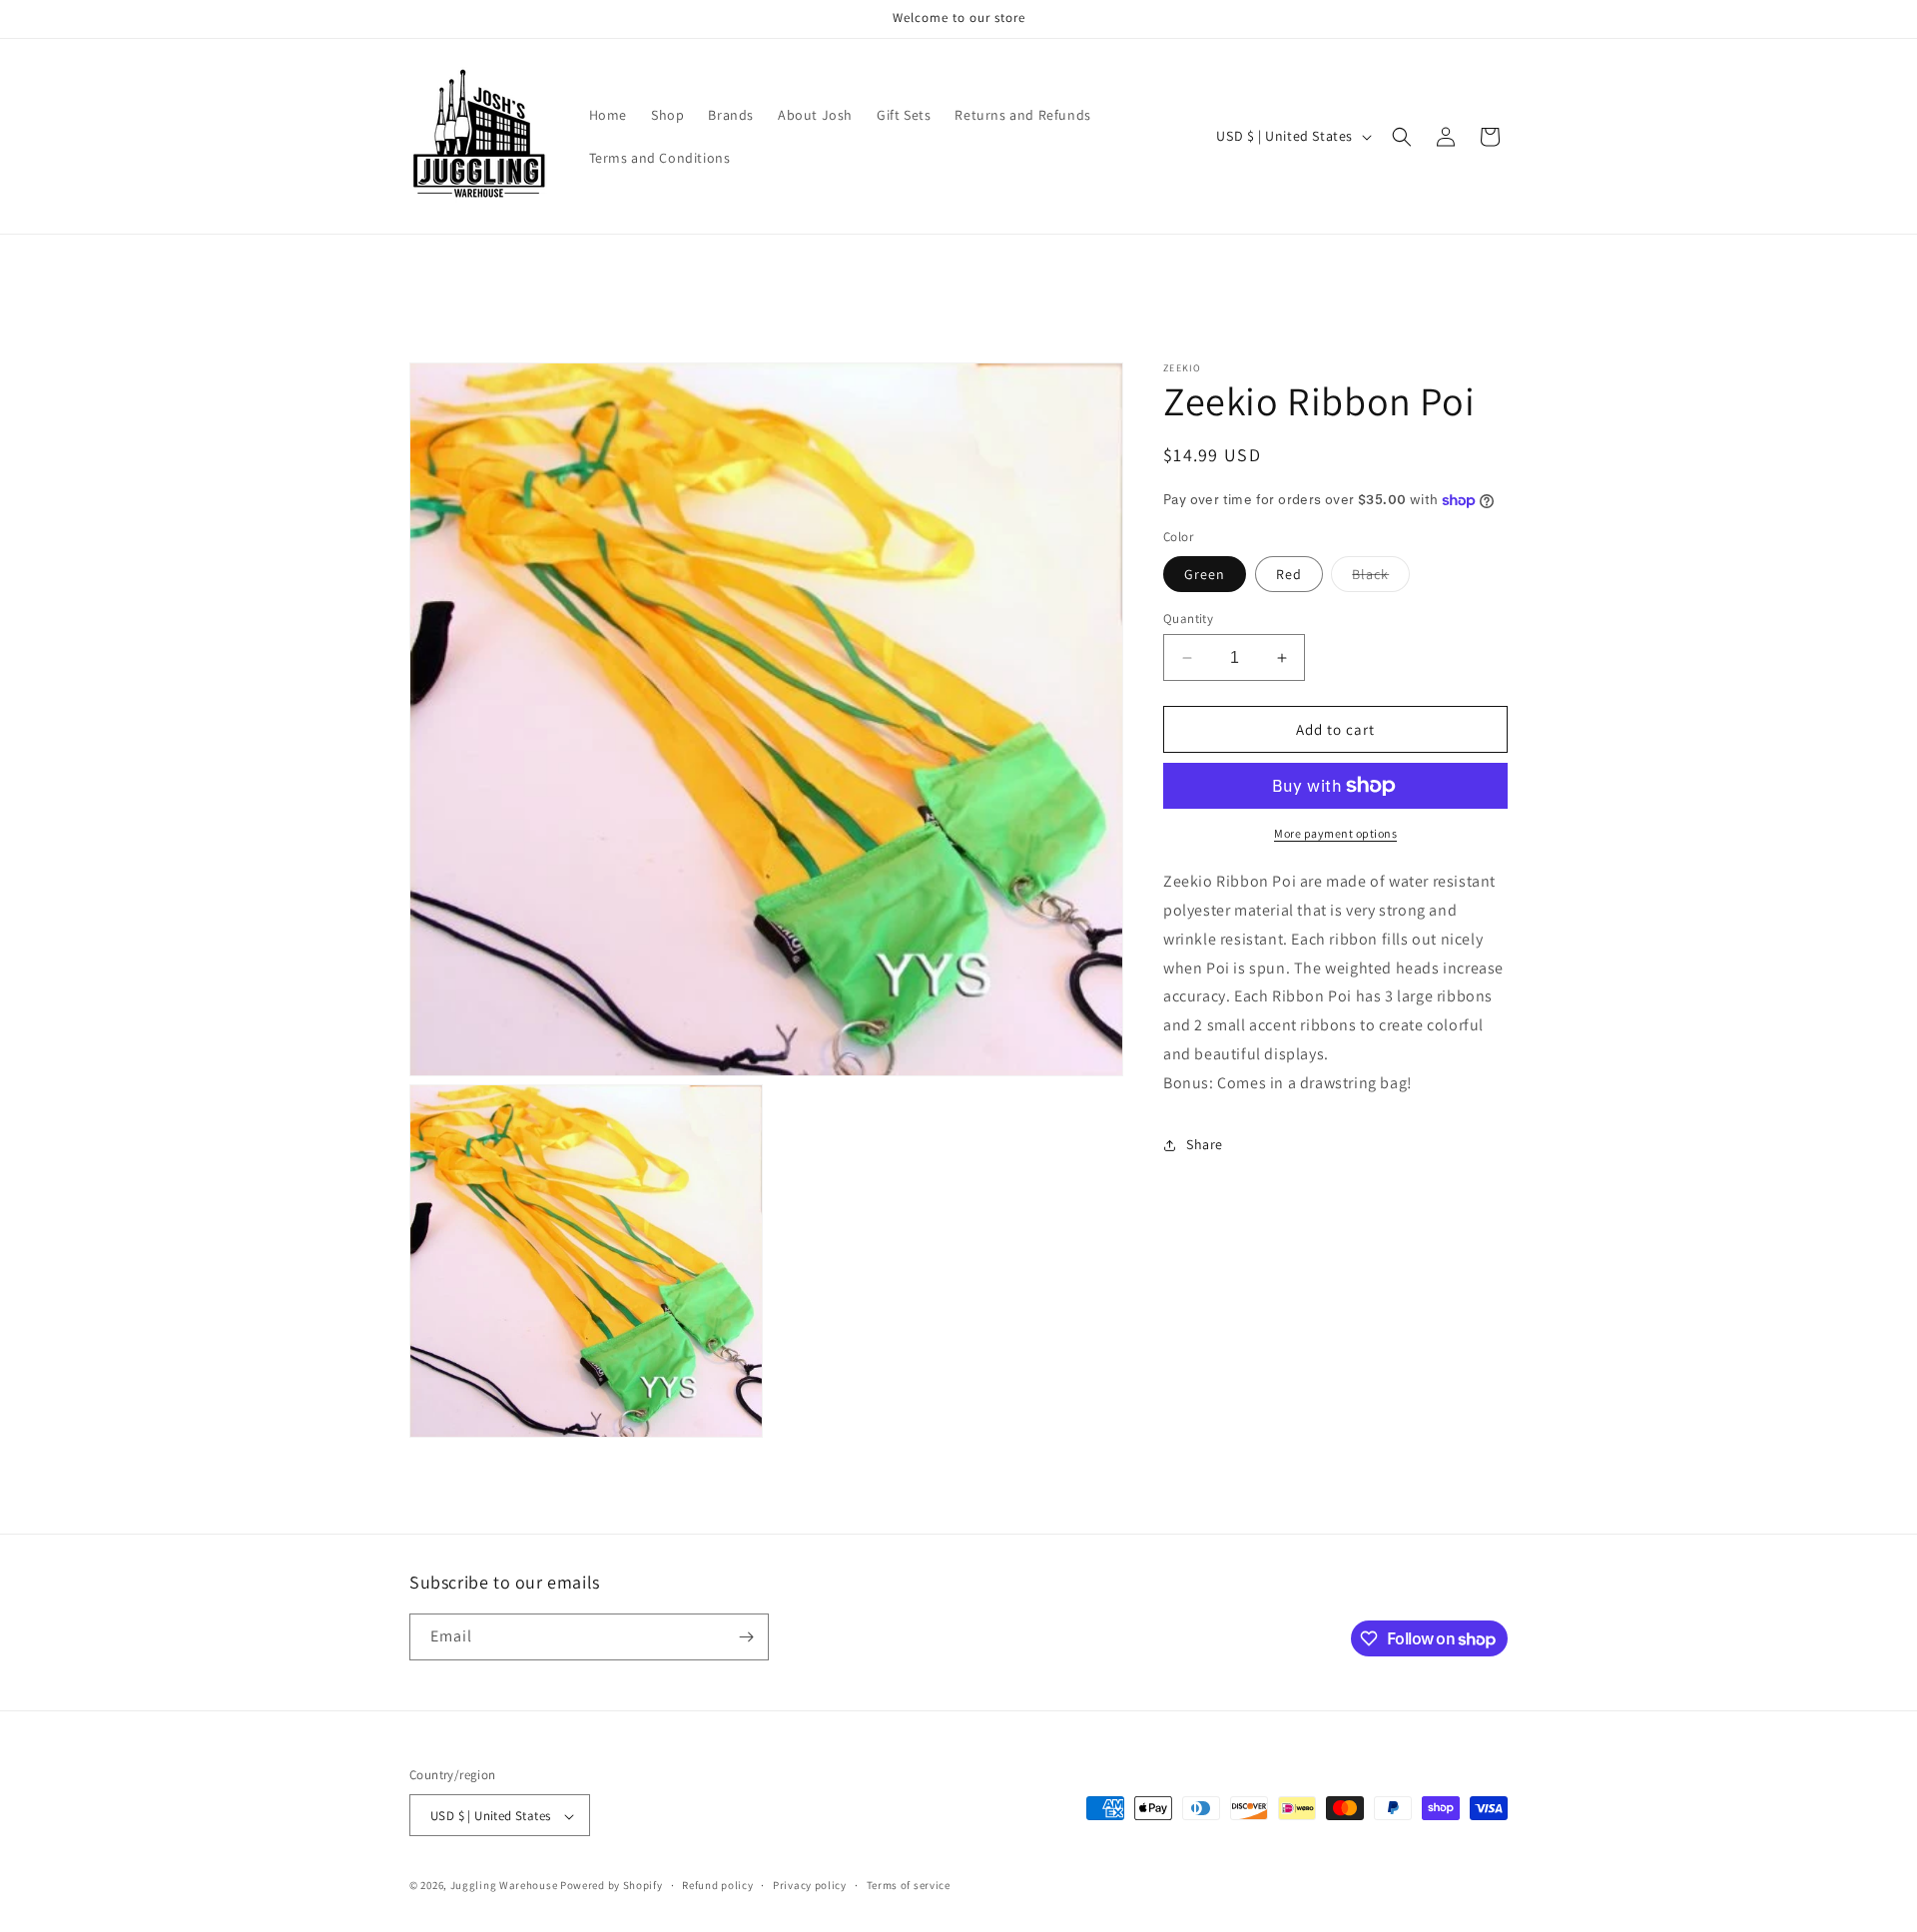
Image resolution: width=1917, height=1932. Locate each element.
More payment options (1335, 833)
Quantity (1188, 619)
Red (1289, 574)
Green (1205, 574)
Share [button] (1205, 1144)
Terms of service (909, 1885)
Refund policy (717, 1885)
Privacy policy (810, 1885)
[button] (1402, 137)
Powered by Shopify (612, 1886)
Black (1381, 578)
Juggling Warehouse (504, 1886)
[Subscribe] (746, 1637)
